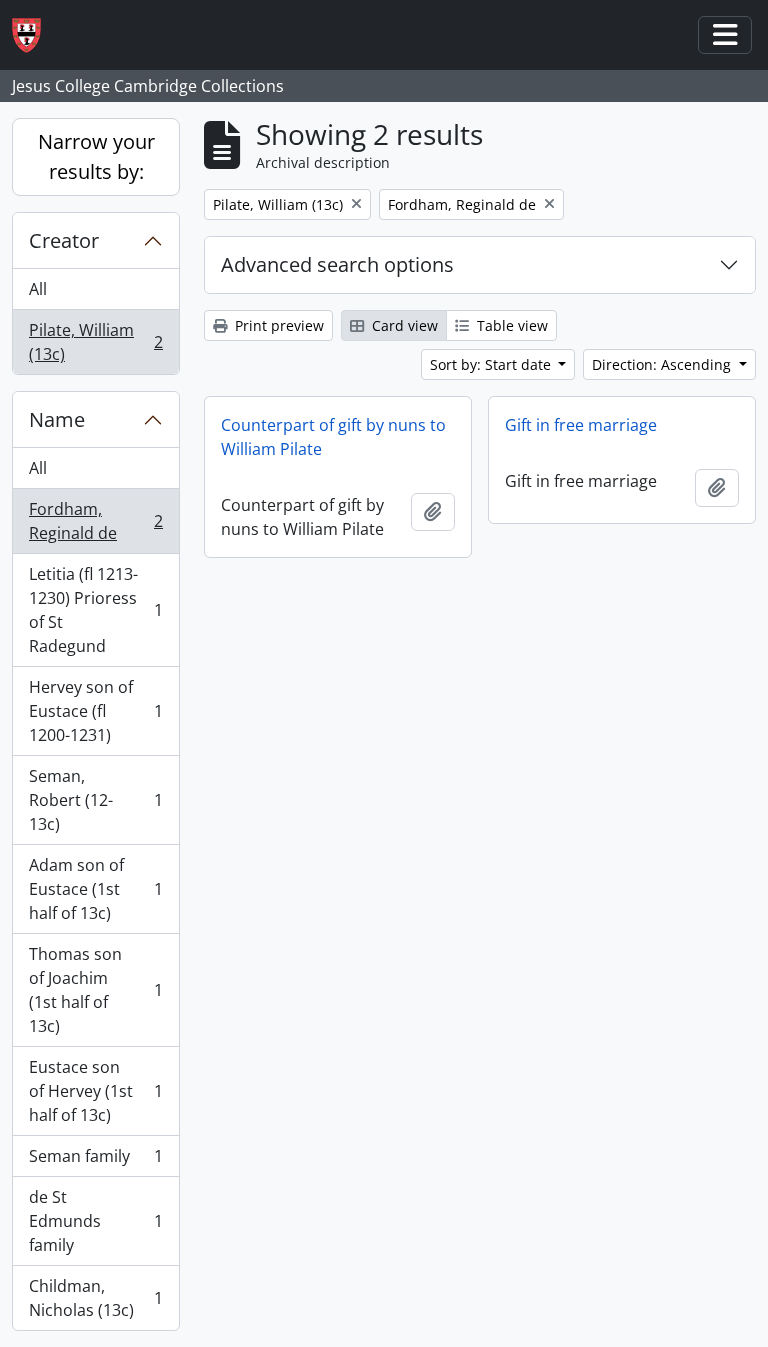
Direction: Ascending (663, 364)
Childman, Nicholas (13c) (95, 1298)
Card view (403, 325)
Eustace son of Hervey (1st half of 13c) (95, 1091)
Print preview (277, 325)
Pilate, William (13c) (95, 342)
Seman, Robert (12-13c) (95, 800)
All (38, 289)
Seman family (95, 1161)
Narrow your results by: (96, 156)
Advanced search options (337, 264)
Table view (510, 325)
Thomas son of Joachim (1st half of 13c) (95, 990)
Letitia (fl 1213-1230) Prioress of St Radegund (95, 610)
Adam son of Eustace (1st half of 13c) (95, 889)
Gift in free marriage (581, 425)
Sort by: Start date (492, 364)
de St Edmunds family (95, 1221)
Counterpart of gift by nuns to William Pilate (333, 437)
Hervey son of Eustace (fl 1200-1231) (95, 711)
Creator (64, 240)
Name (57, 419)
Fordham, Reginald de (95, 521)
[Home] (34, 35)
